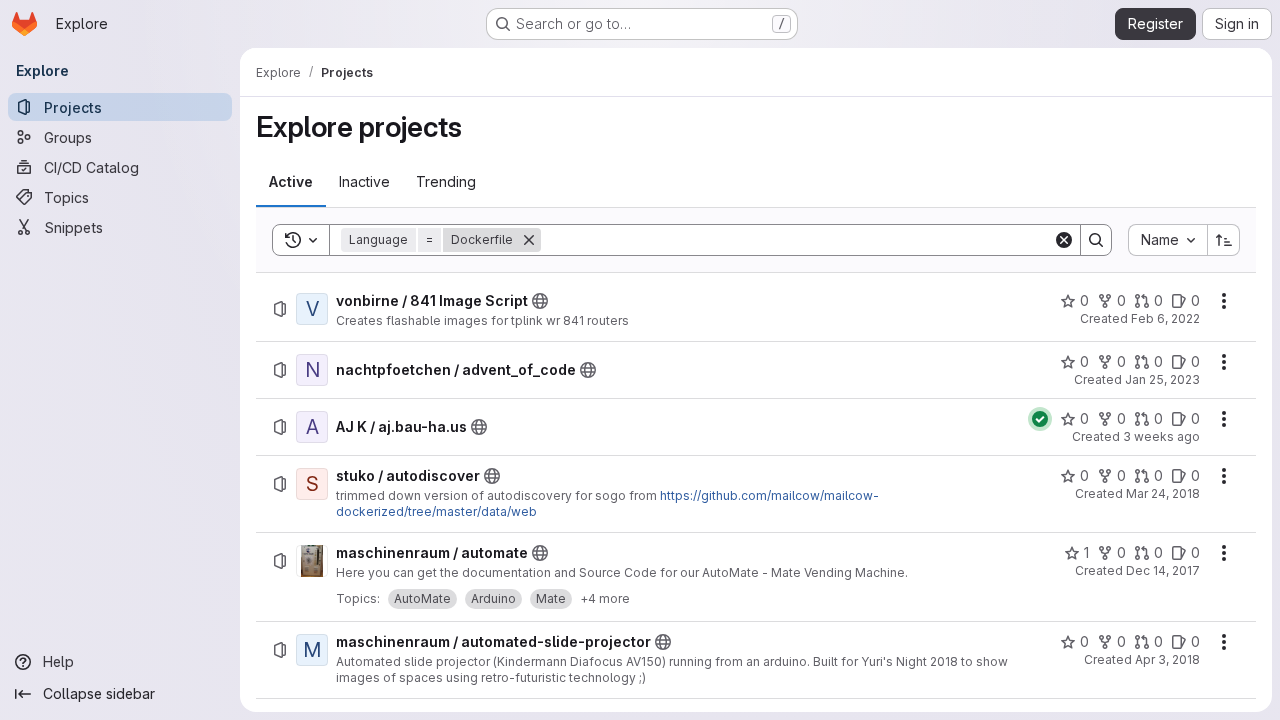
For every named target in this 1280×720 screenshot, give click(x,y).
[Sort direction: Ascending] (1224, 240)
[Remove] (529, 240)
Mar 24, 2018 (1163, 493)
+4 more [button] (605, 598)
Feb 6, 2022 (1165, 318)
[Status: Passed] (1040, 419)
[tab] (291, 182)
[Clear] (1064, 240)
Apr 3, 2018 (1167, 659)
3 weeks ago (1161, 436)
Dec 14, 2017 (1163, 570)
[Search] (1096, 240)
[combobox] (1167, 240)
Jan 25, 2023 (1162, 379)
